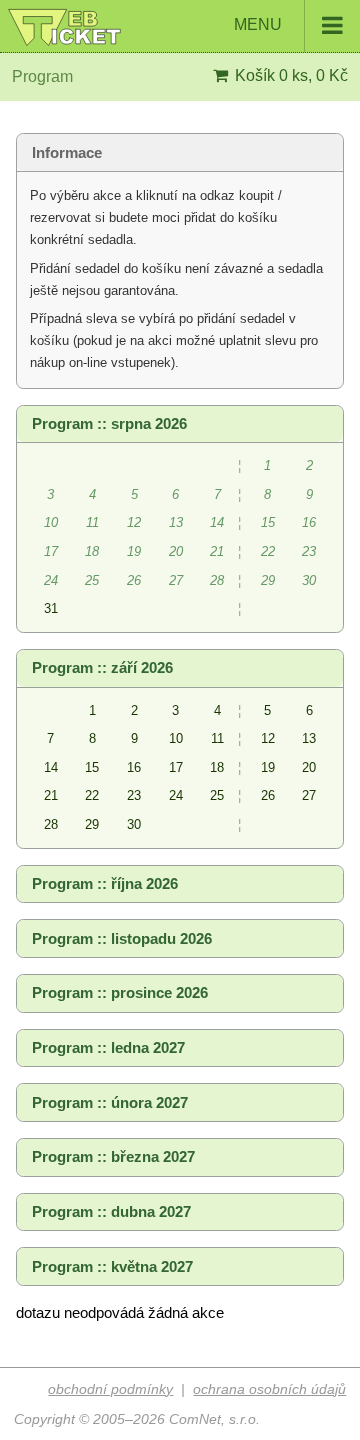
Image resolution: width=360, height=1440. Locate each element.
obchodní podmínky (110, 1389)
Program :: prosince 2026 (120, 993)
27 (309, 795)
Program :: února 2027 (110, 1103)
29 (92, 824)
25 (217, 795)
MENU (260, 24)
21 (51, 795)
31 (51, 608)
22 (92, 795)
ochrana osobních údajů (269, 1389)
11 (217, 738)
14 (51, 767)
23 (134, 795)
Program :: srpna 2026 (109, 424)
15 (92, 767)
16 (134, 767)
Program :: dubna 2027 (111, 1212)
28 (51, 824)
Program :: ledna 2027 (108, 1048)
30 (134, 824)
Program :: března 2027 (113, 1157)
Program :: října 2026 (105, 884)
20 (309, 767)
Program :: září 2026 (102, 668)
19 (268, 767)
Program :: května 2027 (112, 1267)
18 (217, 767)
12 (268, 738)
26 (268, 795)
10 (176, 738)
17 (176, 767)
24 (176, 795)
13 (309, 738)
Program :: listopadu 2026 (122, 939)
